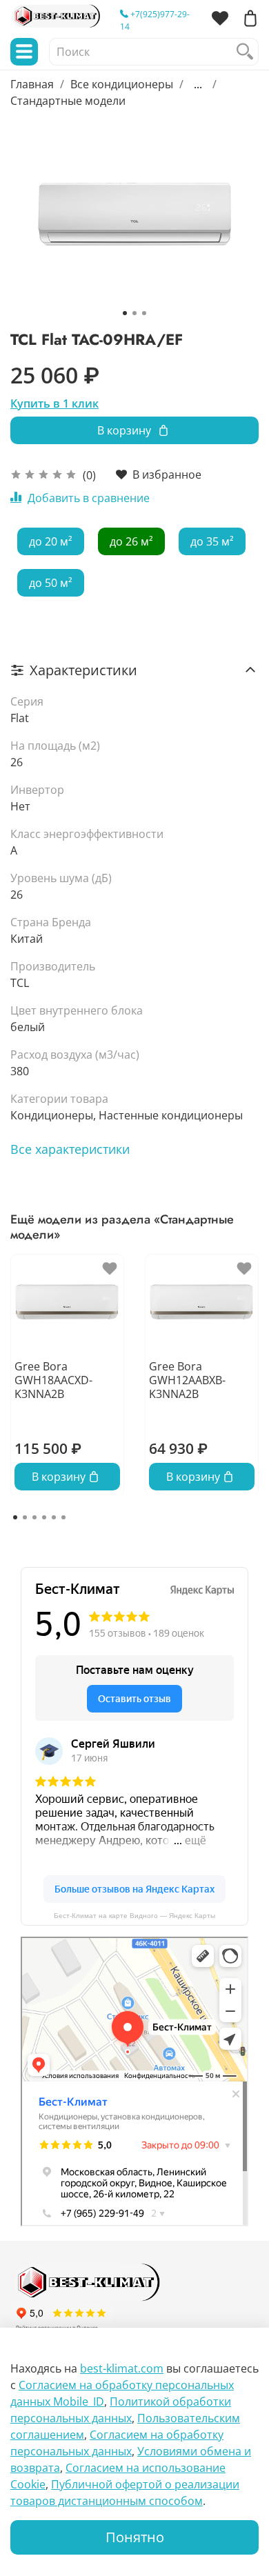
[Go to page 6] (63, 1517)
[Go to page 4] (44, 1517)
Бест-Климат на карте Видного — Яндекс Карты (134, 1916)
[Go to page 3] (34, 1517)
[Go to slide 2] (134, 313)
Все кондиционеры (122, 84)
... (198, 84)
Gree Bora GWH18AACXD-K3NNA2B (53, 1379)
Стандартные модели (68, 101)
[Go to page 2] (25, 1517)
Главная (32, 84)
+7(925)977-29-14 (155, 20)
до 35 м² (212, 541)
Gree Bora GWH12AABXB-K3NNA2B (187, 1379)
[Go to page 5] (54, 1517)
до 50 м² (51, 583)
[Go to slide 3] (144, 313)
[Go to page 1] (15, 1517)
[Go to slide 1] (125, 313)
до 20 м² (51, 541)
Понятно (135, 2537)
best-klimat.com (122, 2368)
